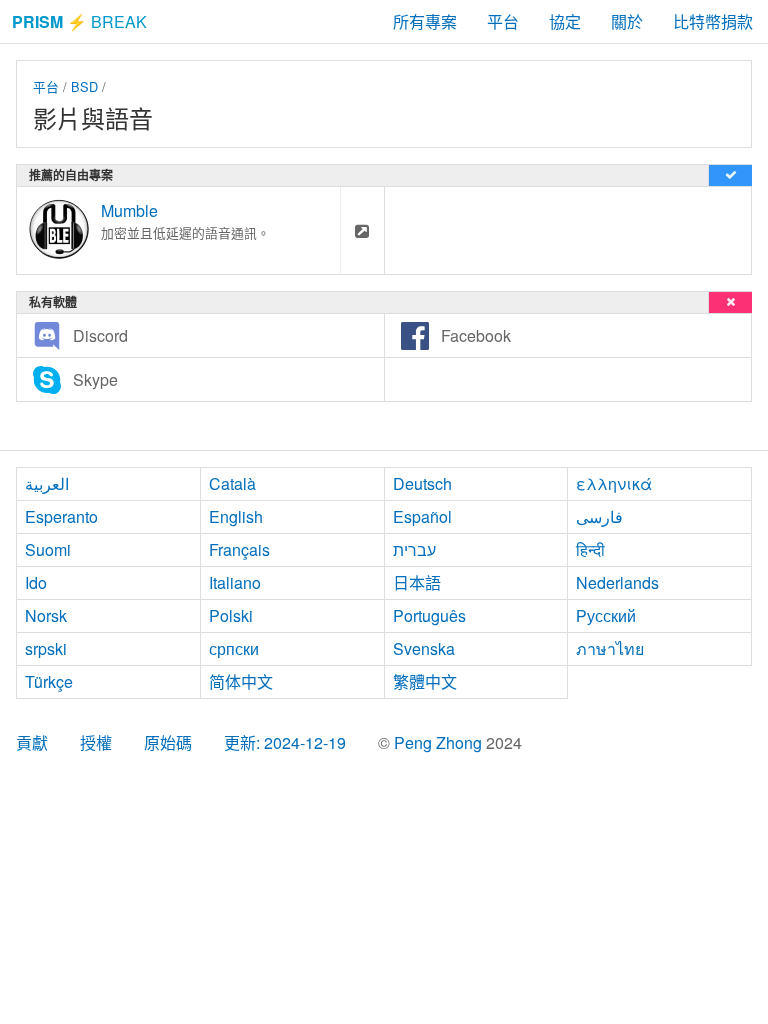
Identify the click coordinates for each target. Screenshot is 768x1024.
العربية (47, 483)
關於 (627, 21)
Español (422, 516)
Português (429, 615)
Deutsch (422, 483)
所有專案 (425, 21)
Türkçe (49, 681)
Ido (36, 582)
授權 (96, 742)
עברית (414, 549)
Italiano (235, 582)
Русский (606, 615)
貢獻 (32, 742)
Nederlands (617, 582)
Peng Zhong (440, 742)
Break (79, 21)
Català (232, 483)
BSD (84, 86)
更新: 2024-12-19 (285, 742)
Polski (231, 615)
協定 (565, 21)
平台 (503, 21)
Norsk (46, 615)
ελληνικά (614, 483)
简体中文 (241, 681)
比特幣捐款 (713, 21)
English (236, 516)
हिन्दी (590, 549)
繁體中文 (425, 681)
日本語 (417, 582)
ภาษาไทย (610, 648)
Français (239, 549)
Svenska (424, 648)
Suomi (48, 549)
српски (234, 648)
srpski (46, 648)
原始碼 (168, 742)
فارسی (599, 516)
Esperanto (61, 516)
